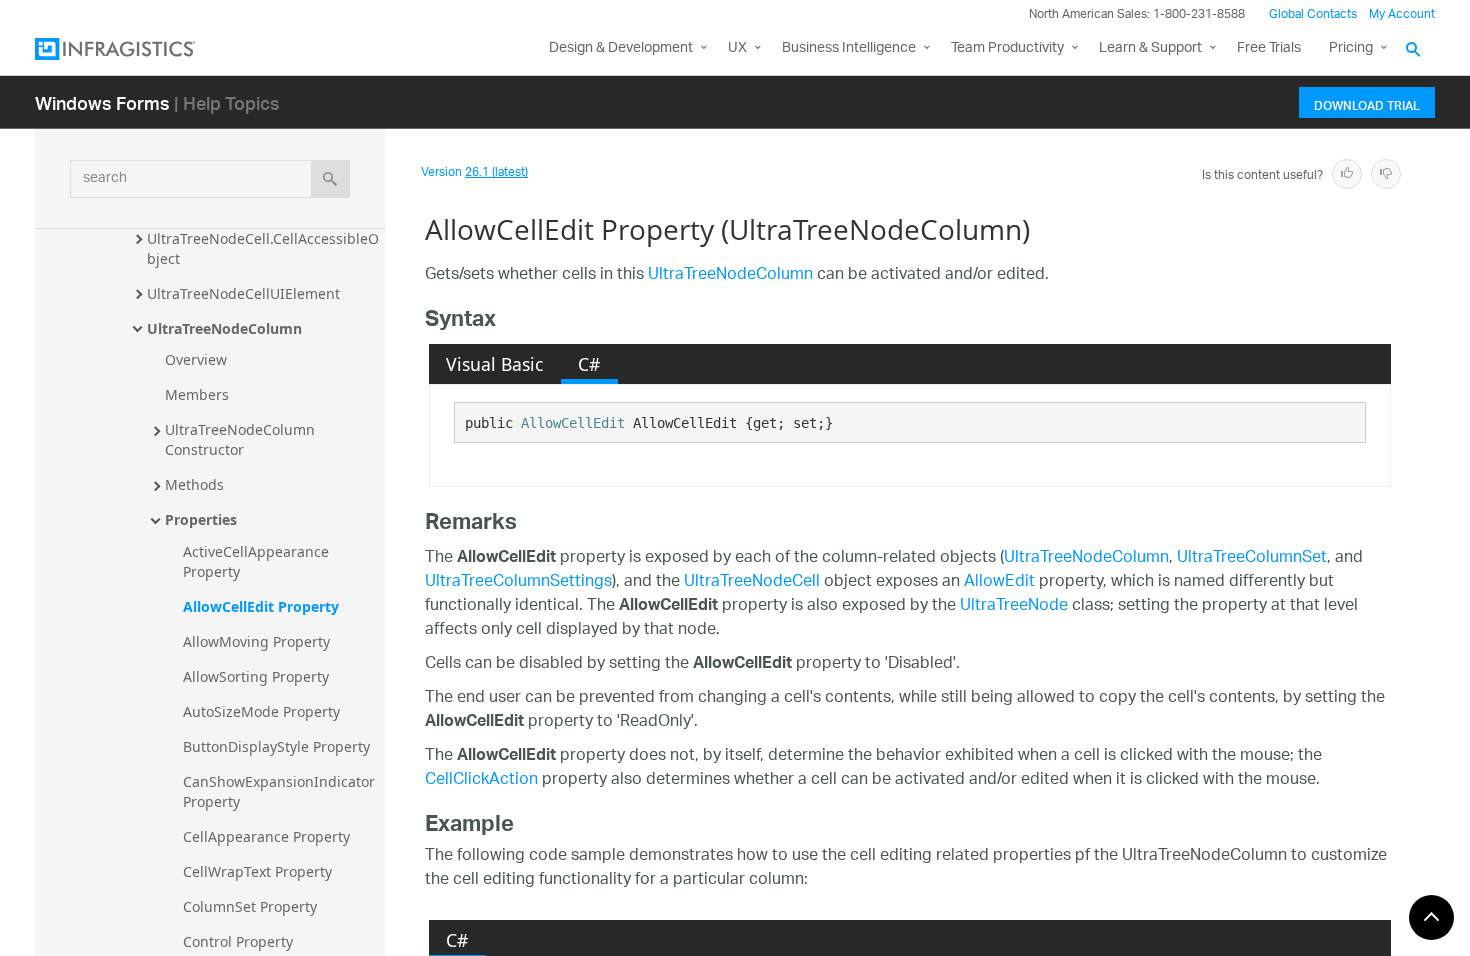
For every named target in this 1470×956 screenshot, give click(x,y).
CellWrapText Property (257, 871)
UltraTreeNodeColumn (224, 328)
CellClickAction (481, 780)
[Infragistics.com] (135, 49)
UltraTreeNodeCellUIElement (243, 293)
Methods (194, 484)
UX (737, 48)
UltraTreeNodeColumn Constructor (242, 439)
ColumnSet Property (250, 906)
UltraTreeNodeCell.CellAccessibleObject (263, 248)
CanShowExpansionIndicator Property (281, 791)
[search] (330, 179)
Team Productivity (1007, 48)
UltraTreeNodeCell (752, 582)
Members (197, 394)
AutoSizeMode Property (261, 711)
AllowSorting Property (256, 676)
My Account (1402, 14)
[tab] (495, 364)
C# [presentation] (589, 364)
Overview (196, 359)
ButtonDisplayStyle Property (276, 746)
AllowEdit (999, 582)
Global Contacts (1313, 14)
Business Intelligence (849, 48)
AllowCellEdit (573, 423)
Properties (201, 519)
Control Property (238, 941)
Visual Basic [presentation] (494, 364)
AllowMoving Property (256, 641)
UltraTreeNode (1014, 606)
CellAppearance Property (266, 836)
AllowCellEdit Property (261, 606)
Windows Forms (102, 102)
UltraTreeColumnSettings (518, 582)
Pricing (1351, 48)
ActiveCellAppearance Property (258, 561)
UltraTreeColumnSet (1252, 558)
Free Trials (1269, 48)
